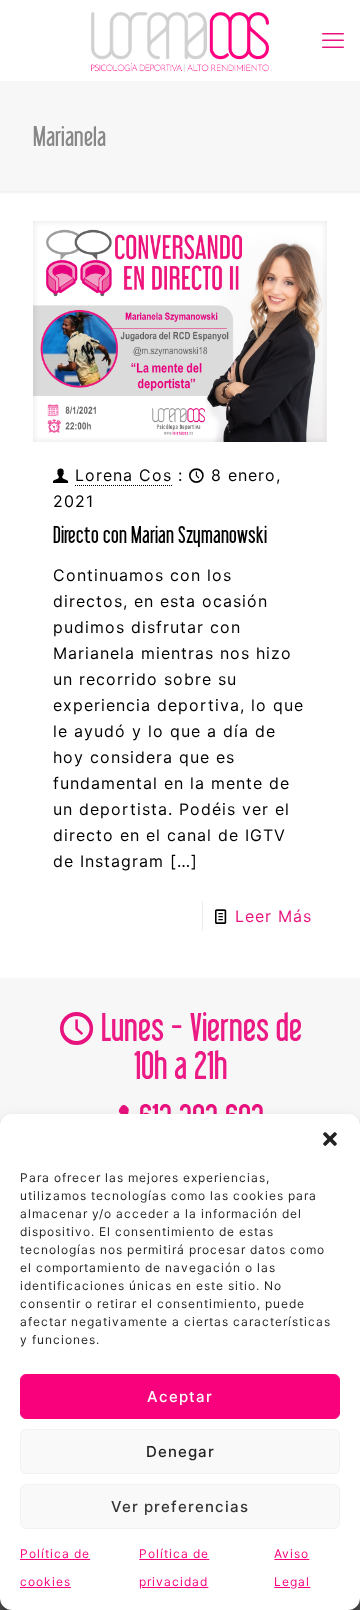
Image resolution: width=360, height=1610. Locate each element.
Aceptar (180, 1396)
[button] (330, 1139)
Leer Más (273, 916)
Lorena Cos (123, 475)
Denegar (180, 1451)
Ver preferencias (180, 1506)
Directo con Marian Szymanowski (160, 534)
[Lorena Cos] (180, 40)
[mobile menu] (333, 40)
